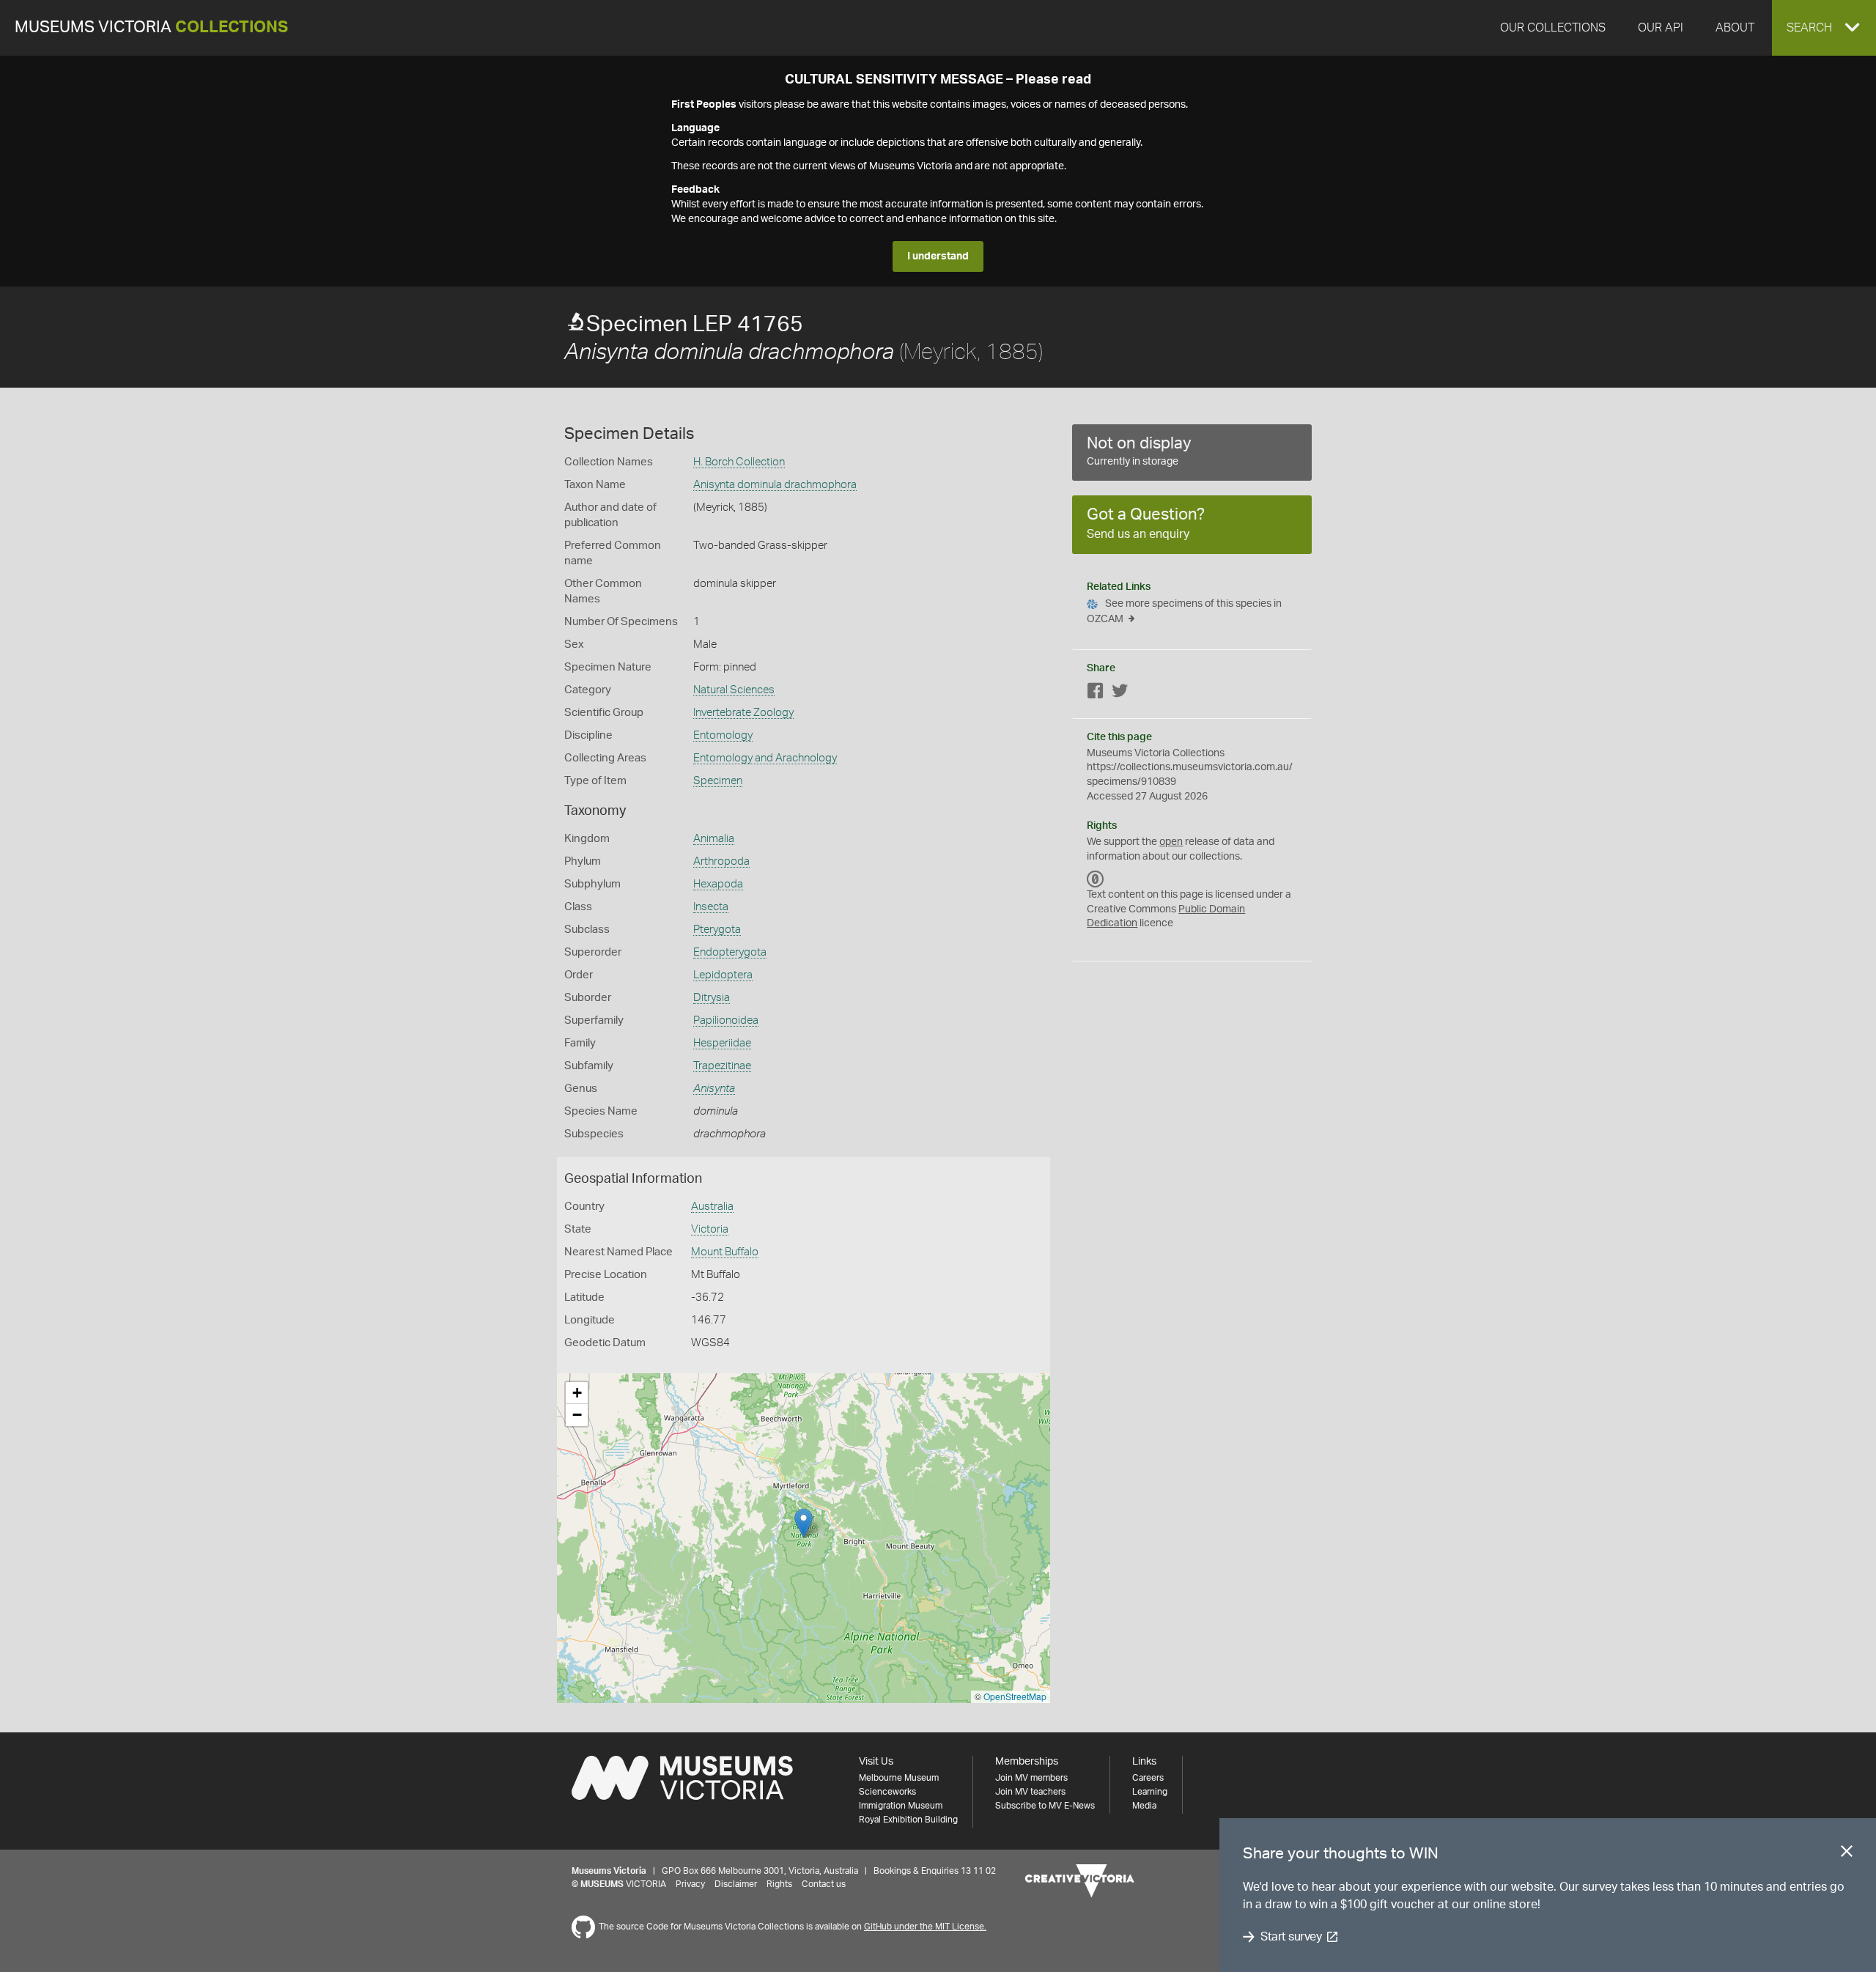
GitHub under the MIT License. (925, 1927)
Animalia (714, 839)
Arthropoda (721, 861)
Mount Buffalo (725, 1252)
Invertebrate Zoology (743, 713)
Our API (1661, 28)
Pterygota (717, 930)
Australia (712, 1207)
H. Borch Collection (739, 462)
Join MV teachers (1030, 1792)
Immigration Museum (901, 1806)
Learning (1150, 1792)
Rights (779, 1884)
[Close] (1847, 1854)
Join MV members (1031, 1778)
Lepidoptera (723, 975)
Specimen (718, 781)
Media (1144, 1806)
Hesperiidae (722, 1043)
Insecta (711, 907)
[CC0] (1096, 879)
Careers (1148, 1778)
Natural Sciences (734, 690)
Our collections (1553, 28)
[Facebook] (1096, 694)
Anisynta (714, 1089)
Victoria (710, 1229)
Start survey (1291, 1937)
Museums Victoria (151, 27)
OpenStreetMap (1015, 1696)
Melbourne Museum (899, 1778)
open (1171, 842)
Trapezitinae (722, 1066)
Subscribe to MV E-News (1045, 1806)
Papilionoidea (726, 1020)
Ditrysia (712, 998)
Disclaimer (736, 1884)
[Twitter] (1120, 694)
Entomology (723, 735)
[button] (1824, 28)
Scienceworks (887, 1792)
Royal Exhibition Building (908, 1820)
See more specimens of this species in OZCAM (1184, 612)
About (1735, 28)
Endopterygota (730, 952)
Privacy (690, 1884)
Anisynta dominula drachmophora (775, 485)
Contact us (824, 1884)
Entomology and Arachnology (765, 758)
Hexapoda (718, 884)
